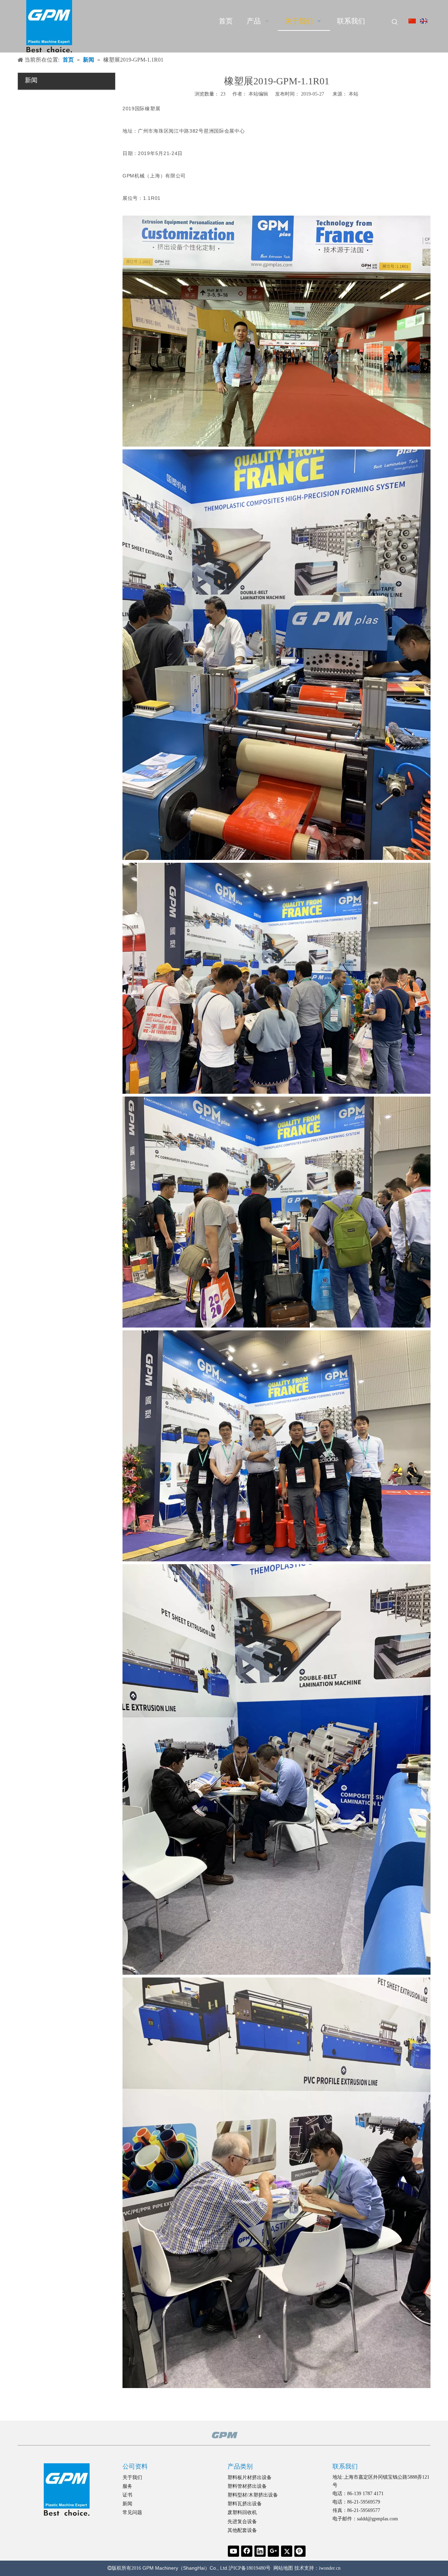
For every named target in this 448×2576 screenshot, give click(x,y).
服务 (127, 2486)
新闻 (127, 2504)
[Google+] (273, 2551)
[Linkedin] (260, 2551)
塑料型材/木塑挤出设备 (253, 2495)
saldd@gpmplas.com (377, 2519)
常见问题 (132, 2512)
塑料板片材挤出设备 (250, 2477)
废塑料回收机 (242, 2512)
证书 (127, 2495)
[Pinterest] (300, 2551)
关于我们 (132, 2477)
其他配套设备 (242, 2530)
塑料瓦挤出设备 (245, 2504)
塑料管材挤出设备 (247, 2486)
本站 (353, 94)
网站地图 (283, 2568)
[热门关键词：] (395, 22)
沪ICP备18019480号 (250, 2568)
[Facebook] (247, 2551)
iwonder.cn (330, 2568)
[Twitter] (287, 2551)
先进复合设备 (242, 2522)
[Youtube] (233, 2551)
